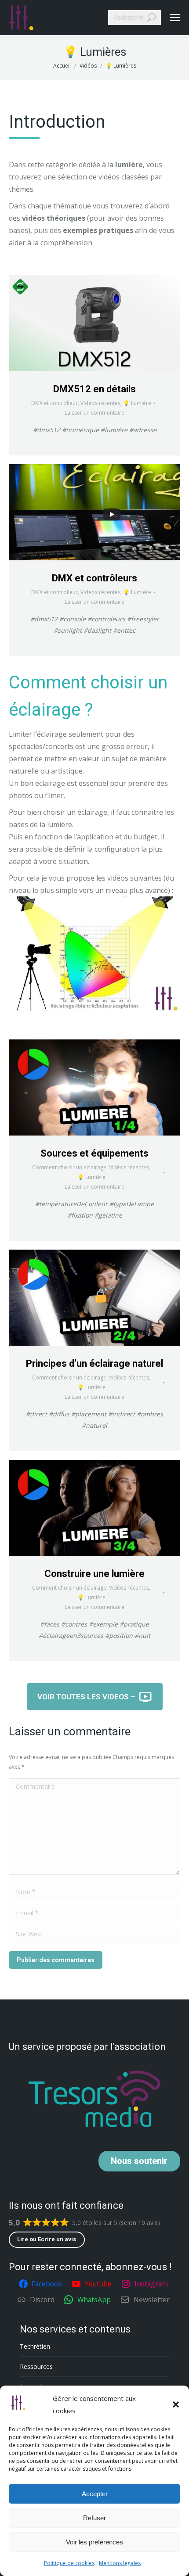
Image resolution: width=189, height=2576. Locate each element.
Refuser (94, 2518)
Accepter (95, 2494)
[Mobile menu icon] (175, 18)
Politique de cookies (69, 2563)
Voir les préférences (94, 2542)
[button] (176, 2404)
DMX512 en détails (94, 389)
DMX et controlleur (55, 403)
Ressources (36, 2366)
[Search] (151, 18)
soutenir (139, 2161)
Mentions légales (120, 2563)
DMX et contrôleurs (94, 578)
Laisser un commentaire (94, 413)
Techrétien (35, 2346)
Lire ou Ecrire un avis (47, 2239)
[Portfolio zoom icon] (94, 323)
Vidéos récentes (100, 403)
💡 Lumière (137, 403)
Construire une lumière (94, 1574)
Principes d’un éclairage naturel (94, 1363)
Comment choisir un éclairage (69, 1167)
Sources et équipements (94, 1153)
